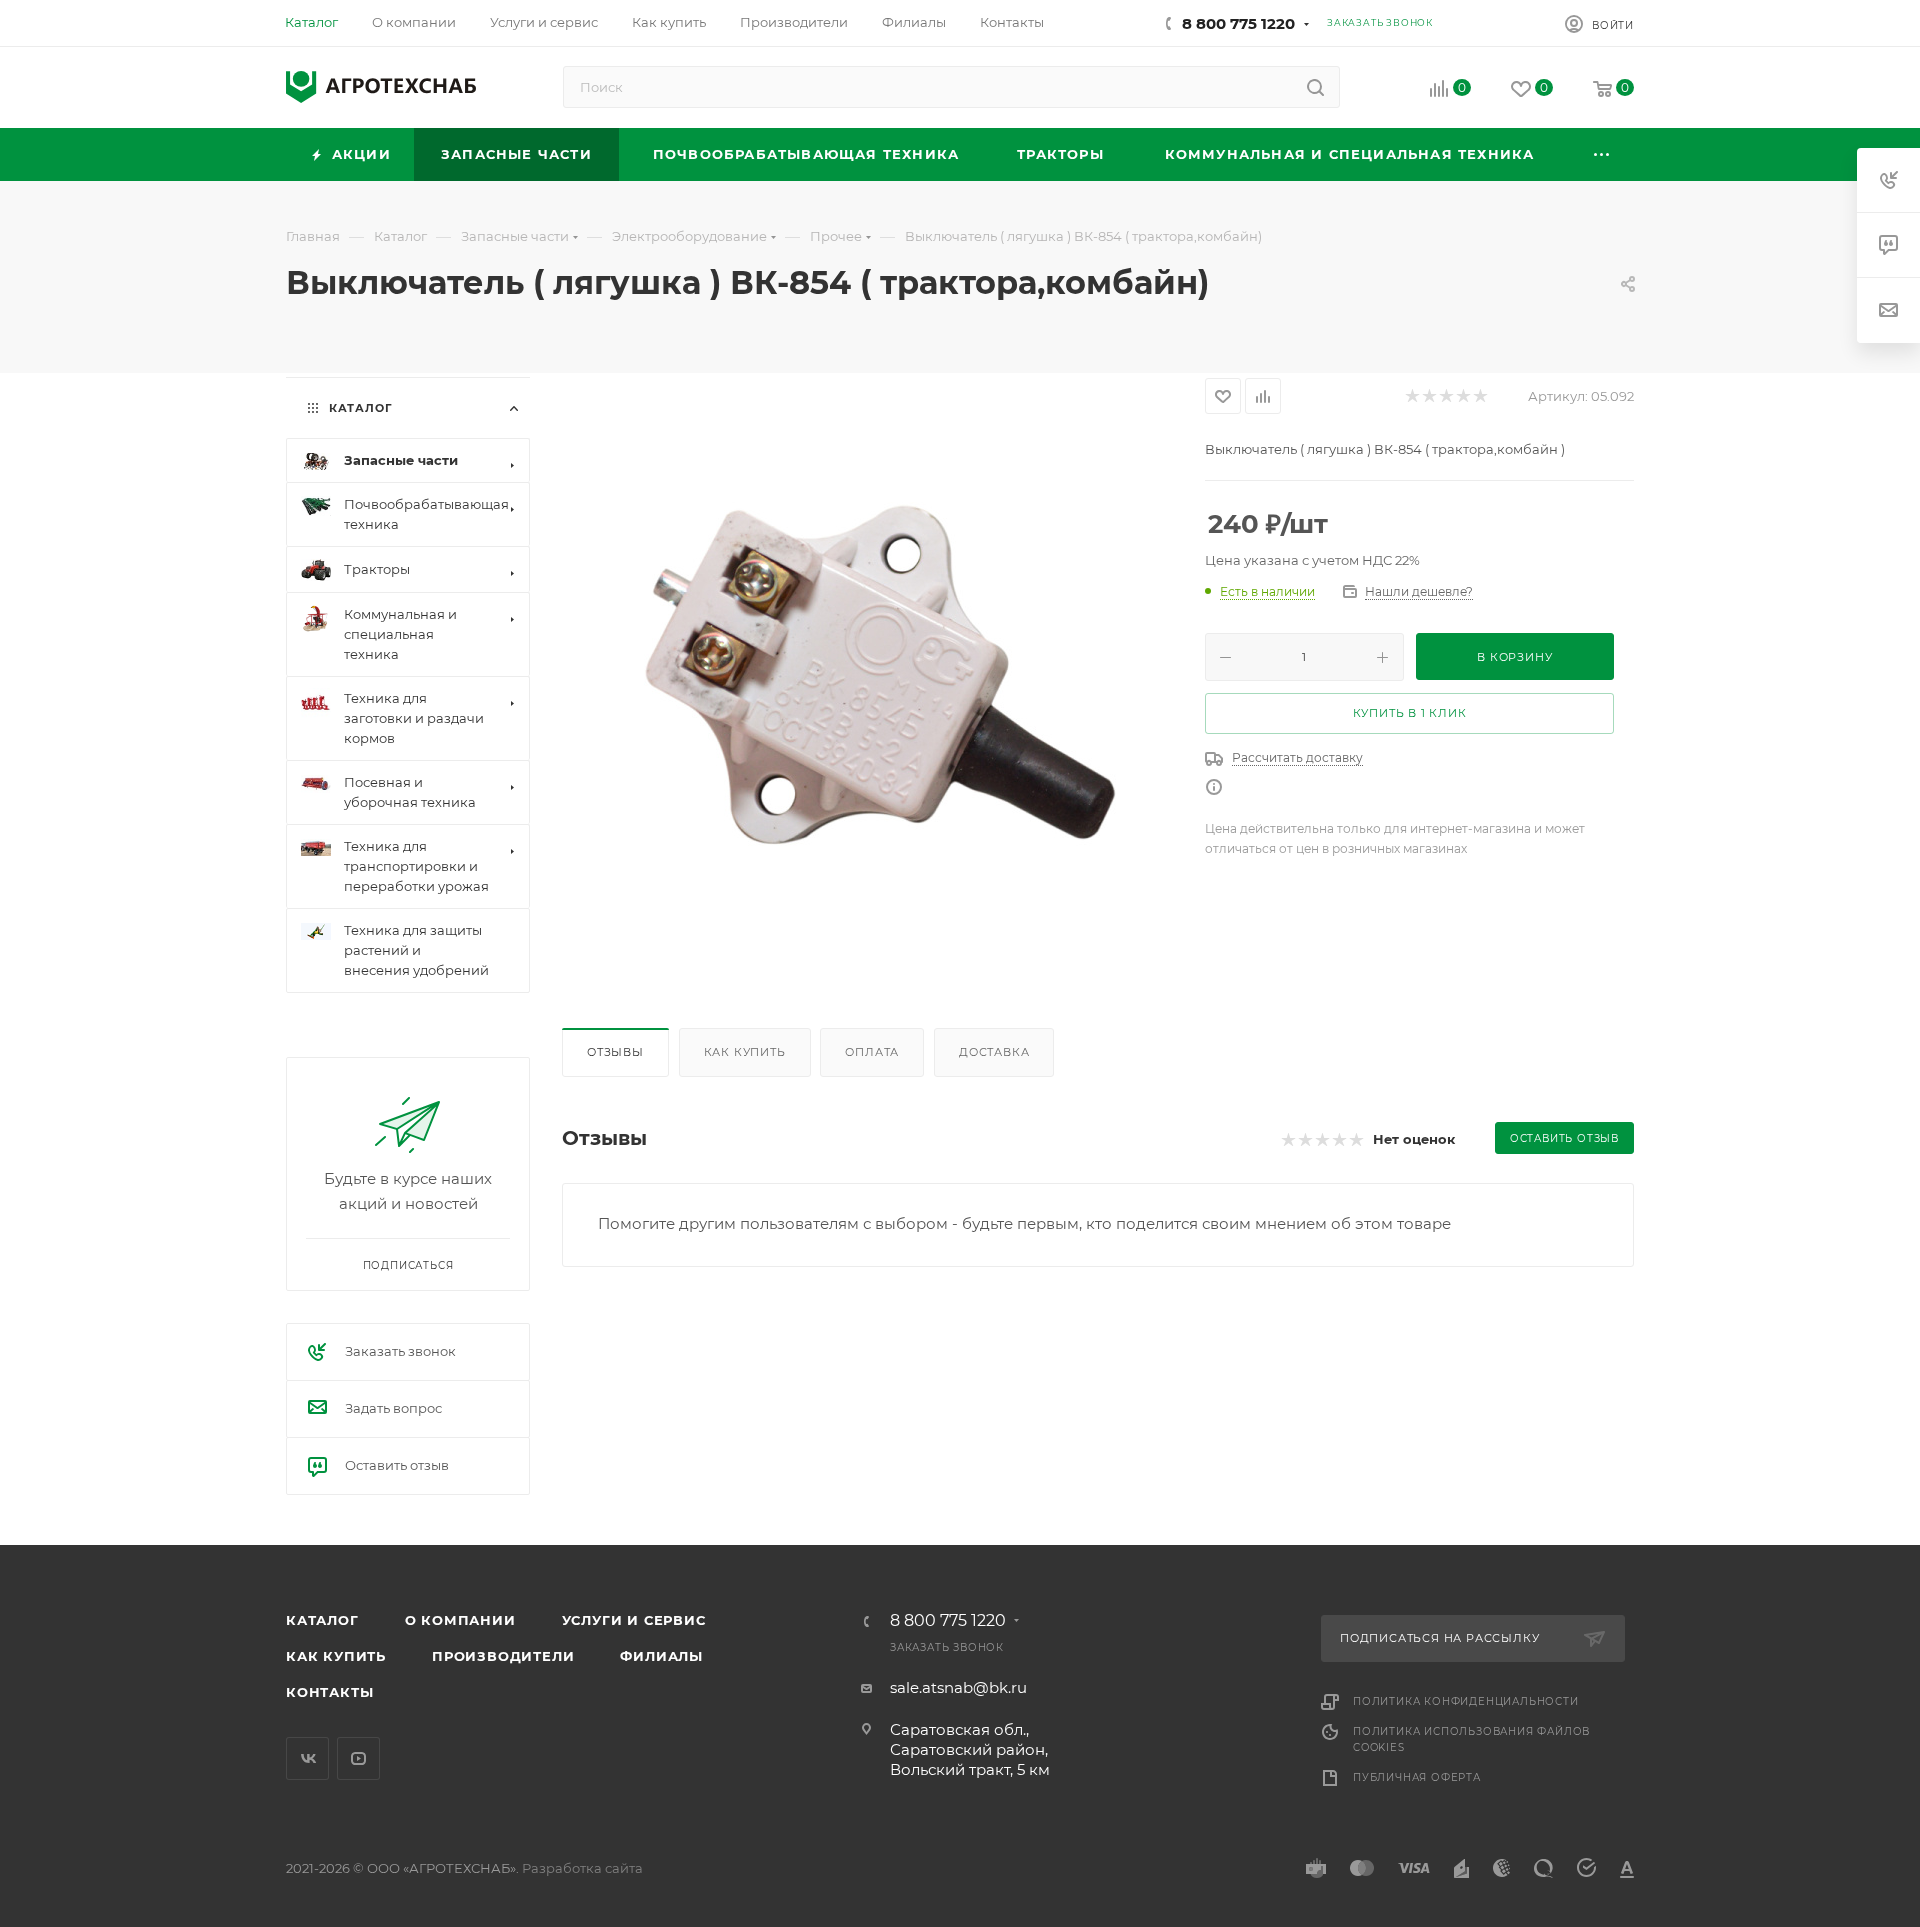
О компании (460, 1620)
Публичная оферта (1417, 1777)
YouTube (358, 1758)
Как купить (745, 1052)
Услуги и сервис (634, 1620)
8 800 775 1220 (1238, 23)
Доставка (994, 1052)
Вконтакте (307, 1758)
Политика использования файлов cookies (1471, 1739)
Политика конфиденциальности (1466, 1701)
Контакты (329, 1692)
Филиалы (661, 1656)
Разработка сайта (582, 1868)
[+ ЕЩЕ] (1603, 154)
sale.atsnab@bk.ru (958, 1687)
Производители (503, 1656)
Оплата (872, 1052)
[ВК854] (864, 679)
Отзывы (615, 1052)
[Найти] (1315, 87)
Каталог (322, 1620)
